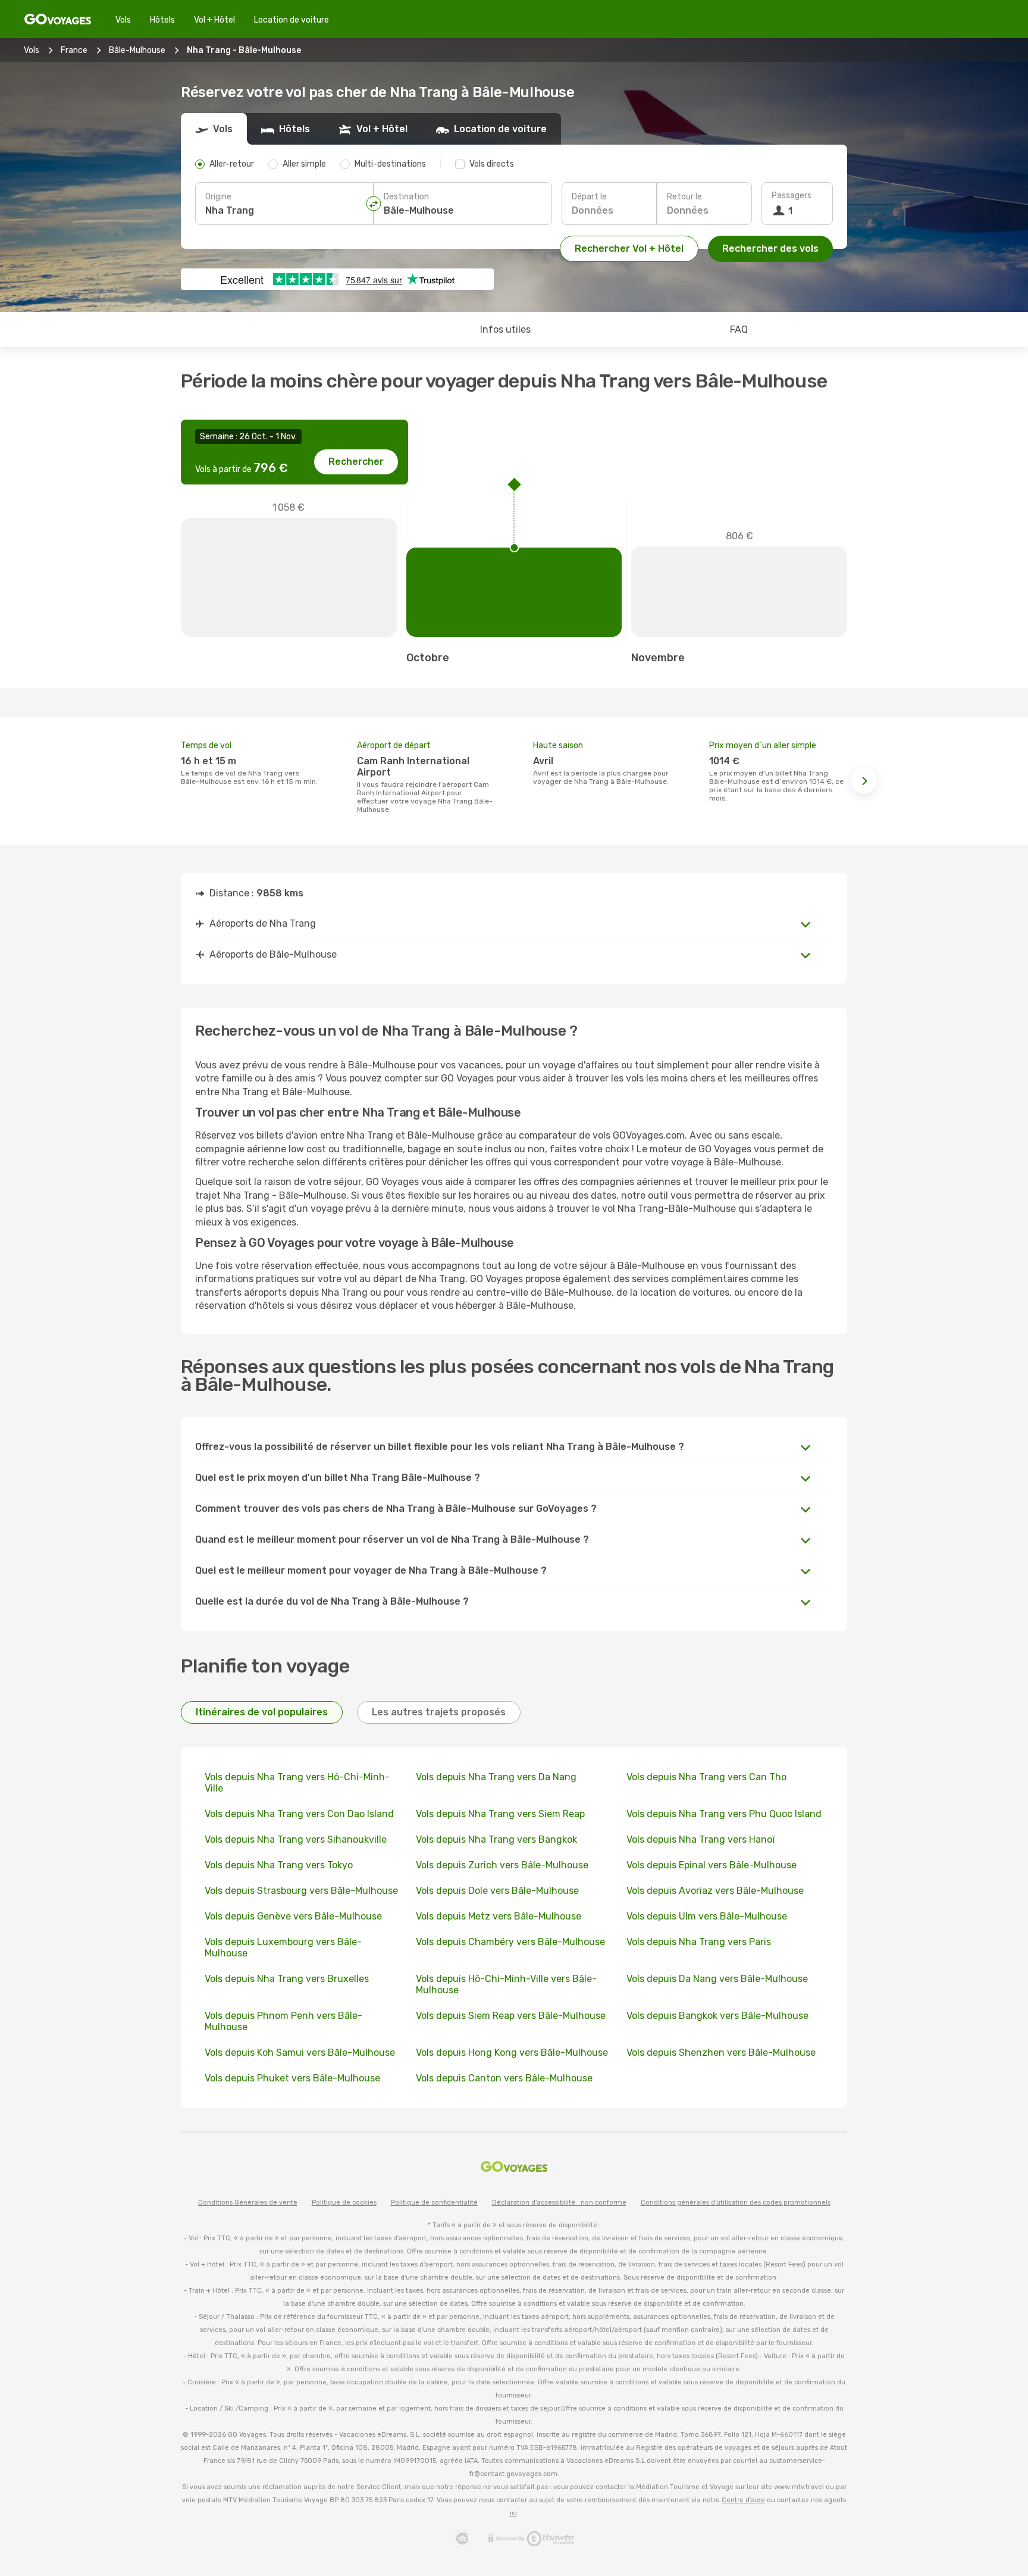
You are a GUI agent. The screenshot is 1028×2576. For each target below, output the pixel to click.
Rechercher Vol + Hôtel (629, 248)
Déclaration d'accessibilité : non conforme (559, 2203)
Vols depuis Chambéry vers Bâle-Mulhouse (510, 1942)
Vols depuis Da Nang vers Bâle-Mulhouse (717, 1979)
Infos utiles (505, 329)
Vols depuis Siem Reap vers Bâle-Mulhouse (511, 2016)
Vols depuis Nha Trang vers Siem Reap (500, 1814)
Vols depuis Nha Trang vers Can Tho (706, 1777)
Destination (406, 197)
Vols (123, 20)
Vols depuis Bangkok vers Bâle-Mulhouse (717, 2016)
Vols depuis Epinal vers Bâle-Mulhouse (712, 1865)
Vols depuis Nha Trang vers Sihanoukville (296, 1839)
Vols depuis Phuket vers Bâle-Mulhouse (292, 2078)
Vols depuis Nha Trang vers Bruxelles (287, 1979)
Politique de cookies (344, 2203)
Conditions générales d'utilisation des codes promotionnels (736, 2203)
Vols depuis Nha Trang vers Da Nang (496, 1777)
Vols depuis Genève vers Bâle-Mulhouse (293, 1916)
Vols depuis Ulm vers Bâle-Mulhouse (707, 1916)
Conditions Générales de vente (248, 2203)
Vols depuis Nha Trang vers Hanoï (701, 1839)
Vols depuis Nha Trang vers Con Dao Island (299, 1814)
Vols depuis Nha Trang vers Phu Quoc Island (724, 1814)
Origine (218, 197)
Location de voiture (292, 20)
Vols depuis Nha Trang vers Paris (699, 1942)
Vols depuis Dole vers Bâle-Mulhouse (497, 1891)
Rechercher (356, 462)
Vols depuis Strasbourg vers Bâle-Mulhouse (301, 1891)
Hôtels (162, 20)
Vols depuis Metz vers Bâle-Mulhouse (499, 1916)
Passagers (792, 196)
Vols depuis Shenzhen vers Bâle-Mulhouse (721, 2053)
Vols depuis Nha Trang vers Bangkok (496, 1839)
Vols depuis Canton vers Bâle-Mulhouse (504, 2078)
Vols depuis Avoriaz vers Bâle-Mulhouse (715, 1891)
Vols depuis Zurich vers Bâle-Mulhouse (502, 1865)
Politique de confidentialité (434, 2203)
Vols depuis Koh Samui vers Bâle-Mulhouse (300, 2053)
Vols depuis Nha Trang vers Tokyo (279, 1865)
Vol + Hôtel (214, 20)
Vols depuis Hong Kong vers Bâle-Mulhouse (512, 2053)
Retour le (684, 197)
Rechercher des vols (770, 248)
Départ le (589, 197)
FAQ (739, 329)
